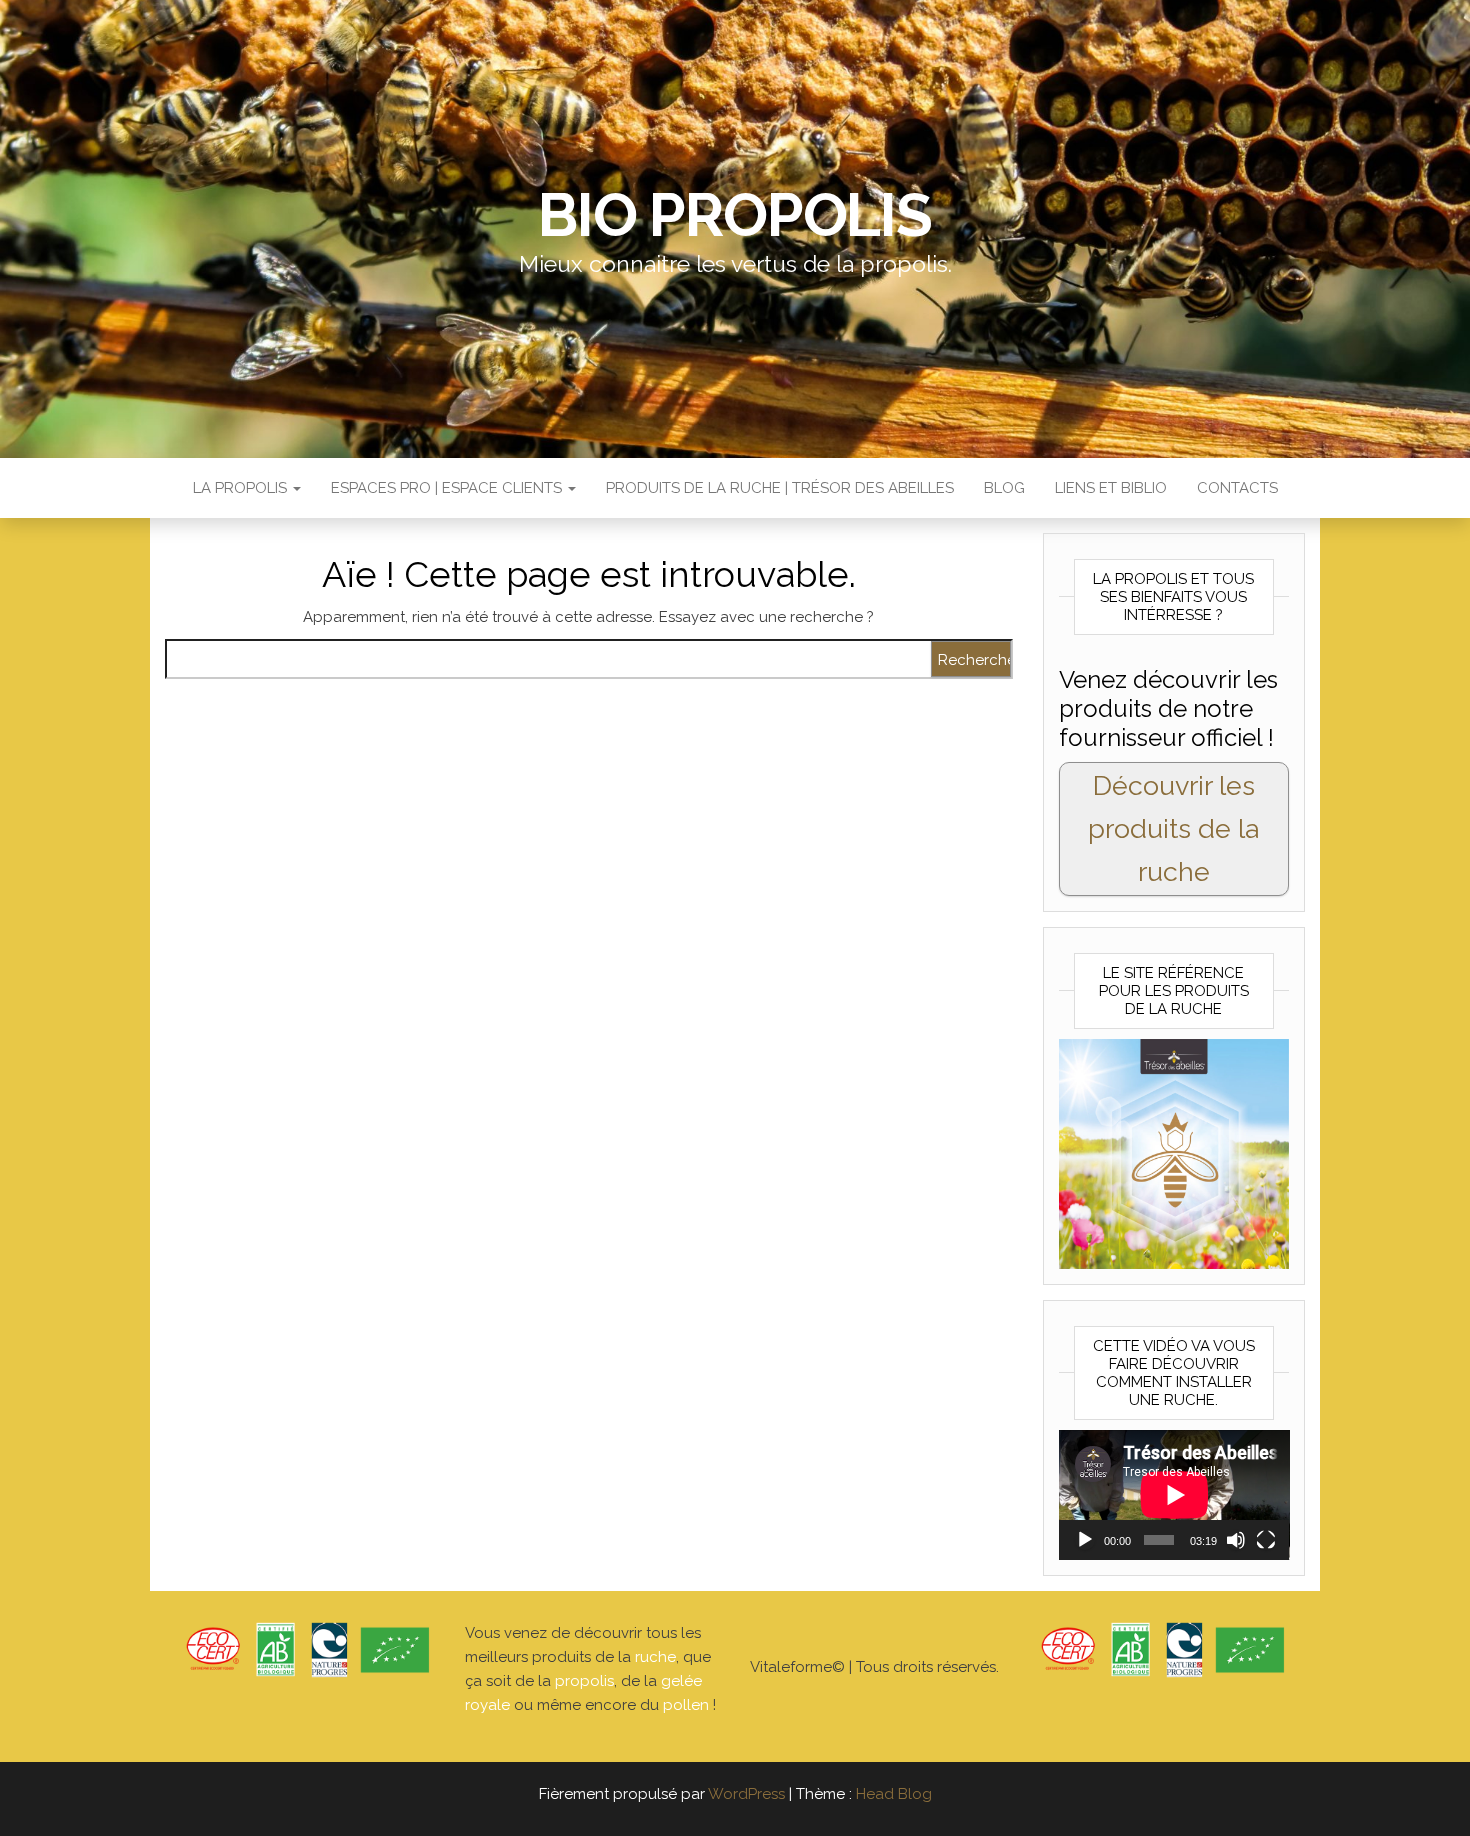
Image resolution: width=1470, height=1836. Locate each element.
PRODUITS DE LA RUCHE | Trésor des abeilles (780, 488)
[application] (1174, 1495)
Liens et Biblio (1111, 488)
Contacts (1237, 488)
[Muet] (1236, 1540)
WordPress (746, 1794)
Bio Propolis (735, 215)
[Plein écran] (1266, 1540)
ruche (655, 1657)
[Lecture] (1085, 1540)
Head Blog (894, 1794)
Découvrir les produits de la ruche (1173, 828)
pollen (686, 1705)
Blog (1004, 488)
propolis (584, 1681)
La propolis (242, 488)
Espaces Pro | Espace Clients (448, 488)
